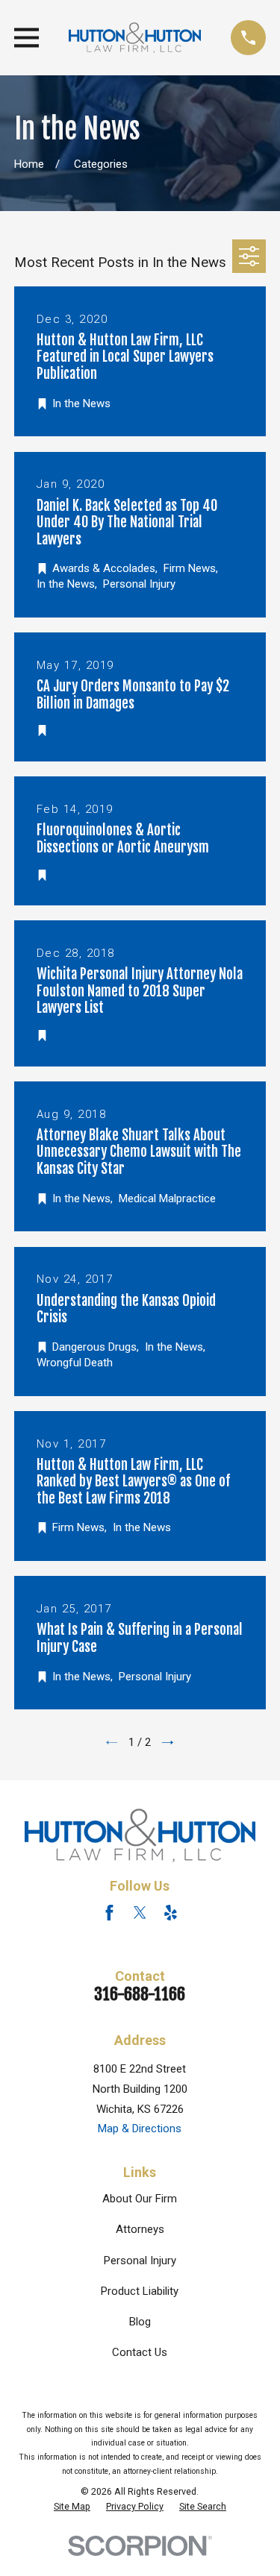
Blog (140, 2322)
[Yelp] (171, 1913)
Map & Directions (140, 2129)
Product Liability (140, 2291)
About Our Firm (140, 2199)
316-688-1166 (140, 1994)
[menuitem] (72, 2507)
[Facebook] (109, 1913)
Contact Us (140, 2352)
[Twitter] (140, 1913)
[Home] (135, 38)
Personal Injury (140, 2261)
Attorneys (140, 2229)
